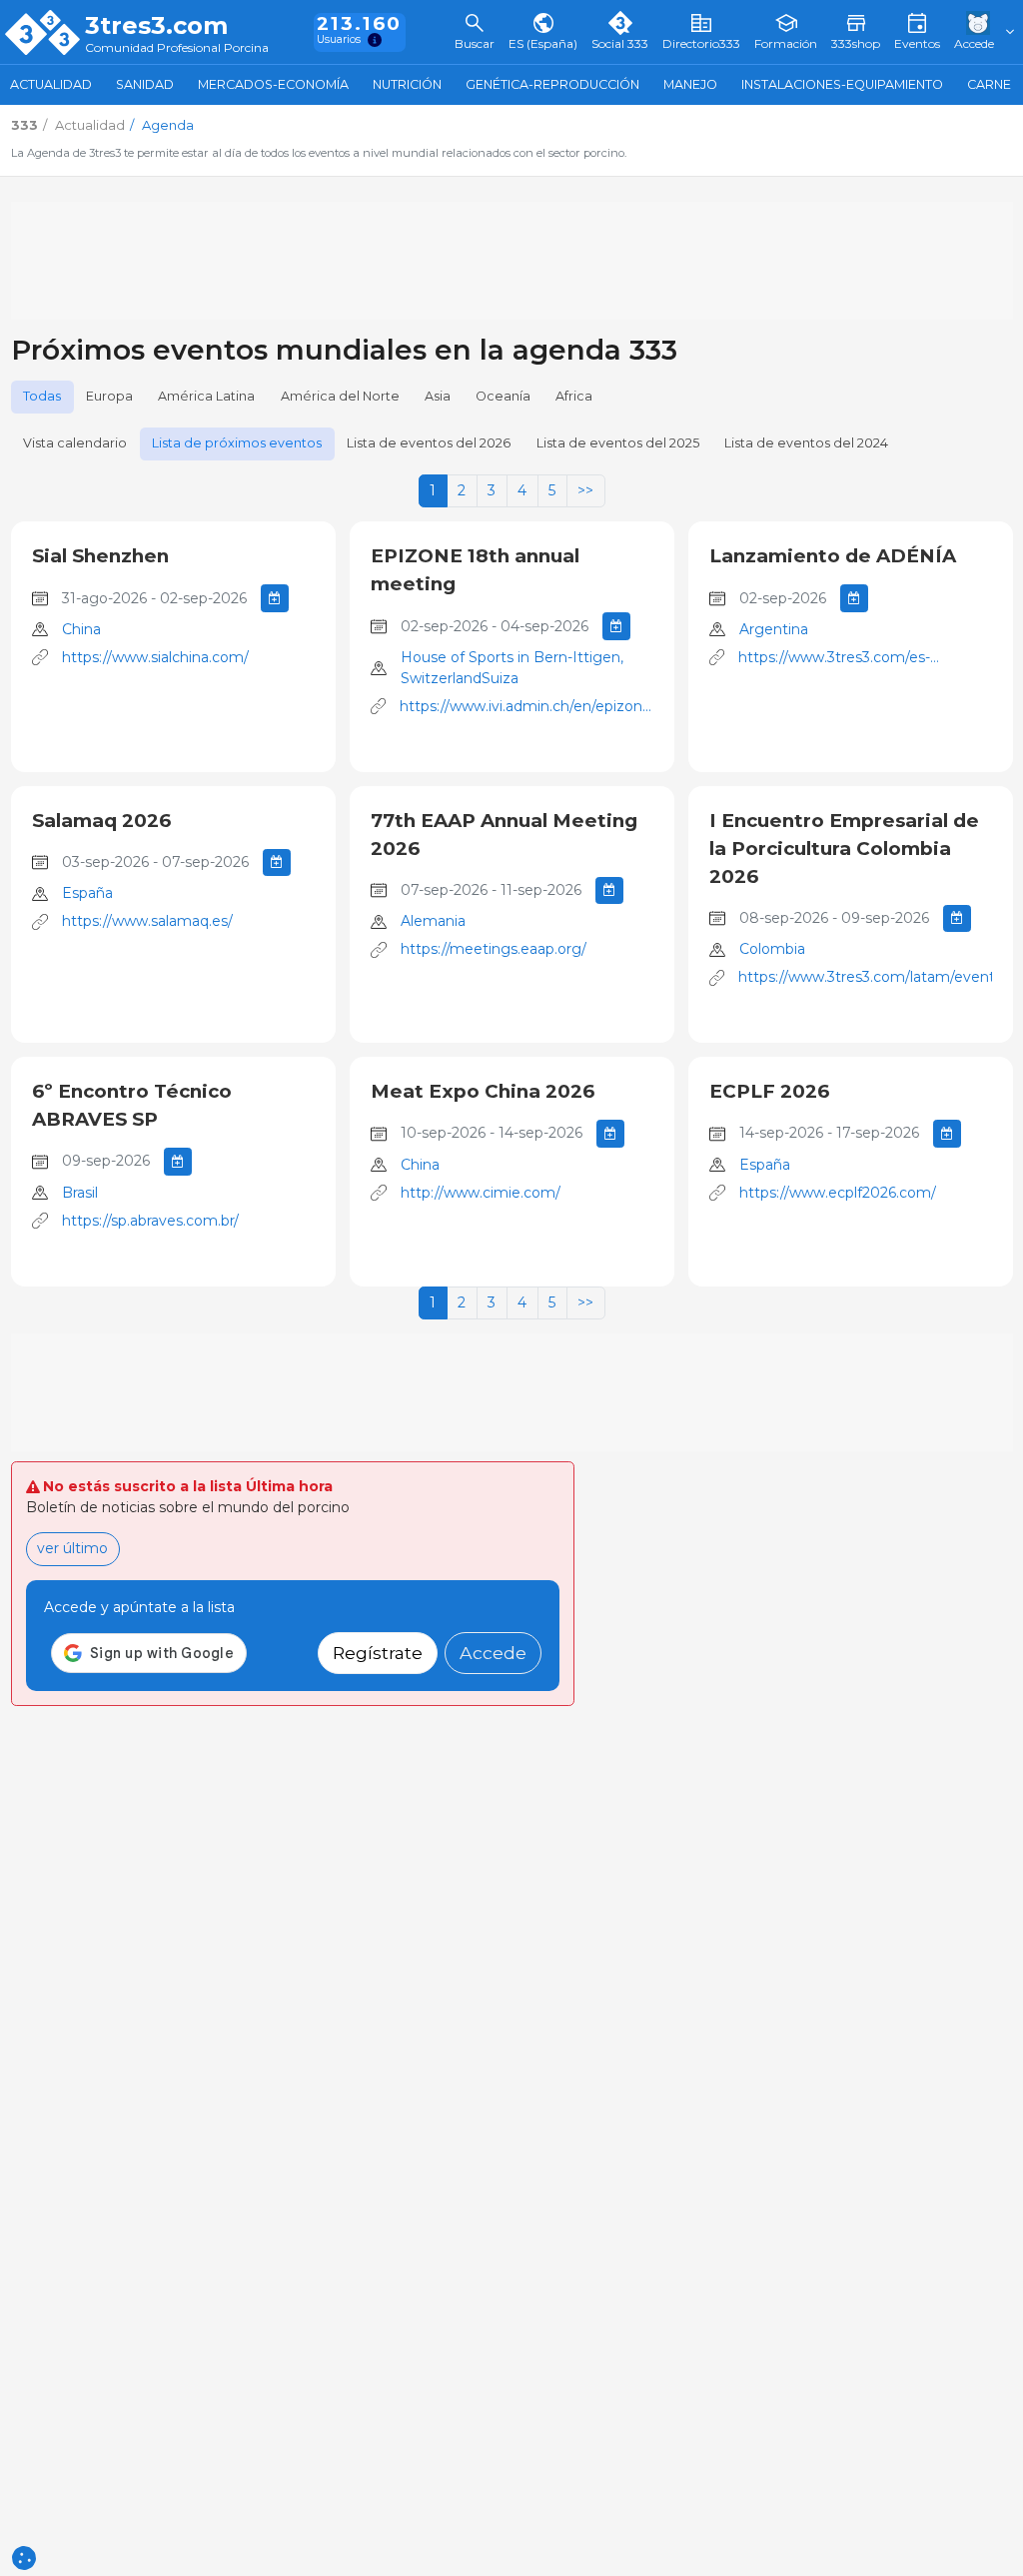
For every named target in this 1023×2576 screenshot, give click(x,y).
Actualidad (51, 84)
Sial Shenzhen (100, 556)
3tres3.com (156, 26)
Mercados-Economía (273, 84)
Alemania (433, 921)
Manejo (690, 84)
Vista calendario (75, 443)
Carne (989, 84)
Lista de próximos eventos (237, 443)
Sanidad (145, 84)
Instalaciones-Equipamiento (842, 84)
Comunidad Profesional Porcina (177, 48)
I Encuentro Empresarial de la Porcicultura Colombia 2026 (844, 849)
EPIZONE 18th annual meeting (475, 570)
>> (585, 490)
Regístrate (378, 1653)
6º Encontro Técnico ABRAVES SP (132, 1105)
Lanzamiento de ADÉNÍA (833, 556)
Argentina (774, 629)
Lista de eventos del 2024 (806, 443)
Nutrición (407, 84)
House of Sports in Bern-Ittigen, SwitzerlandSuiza (512, 668)
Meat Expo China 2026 (483, 1091)
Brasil (80, 1193)
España (87, 893)
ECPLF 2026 (769, 1091)
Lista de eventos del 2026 (429, 443)
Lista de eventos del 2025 (618, 443)
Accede (493, 1653)
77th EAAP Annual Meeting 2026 (504, 835)
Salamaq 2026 (101, 821)
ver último (72, 1548)
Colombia (772, 949)
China (81, 629)
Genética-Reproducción (552, 84)
